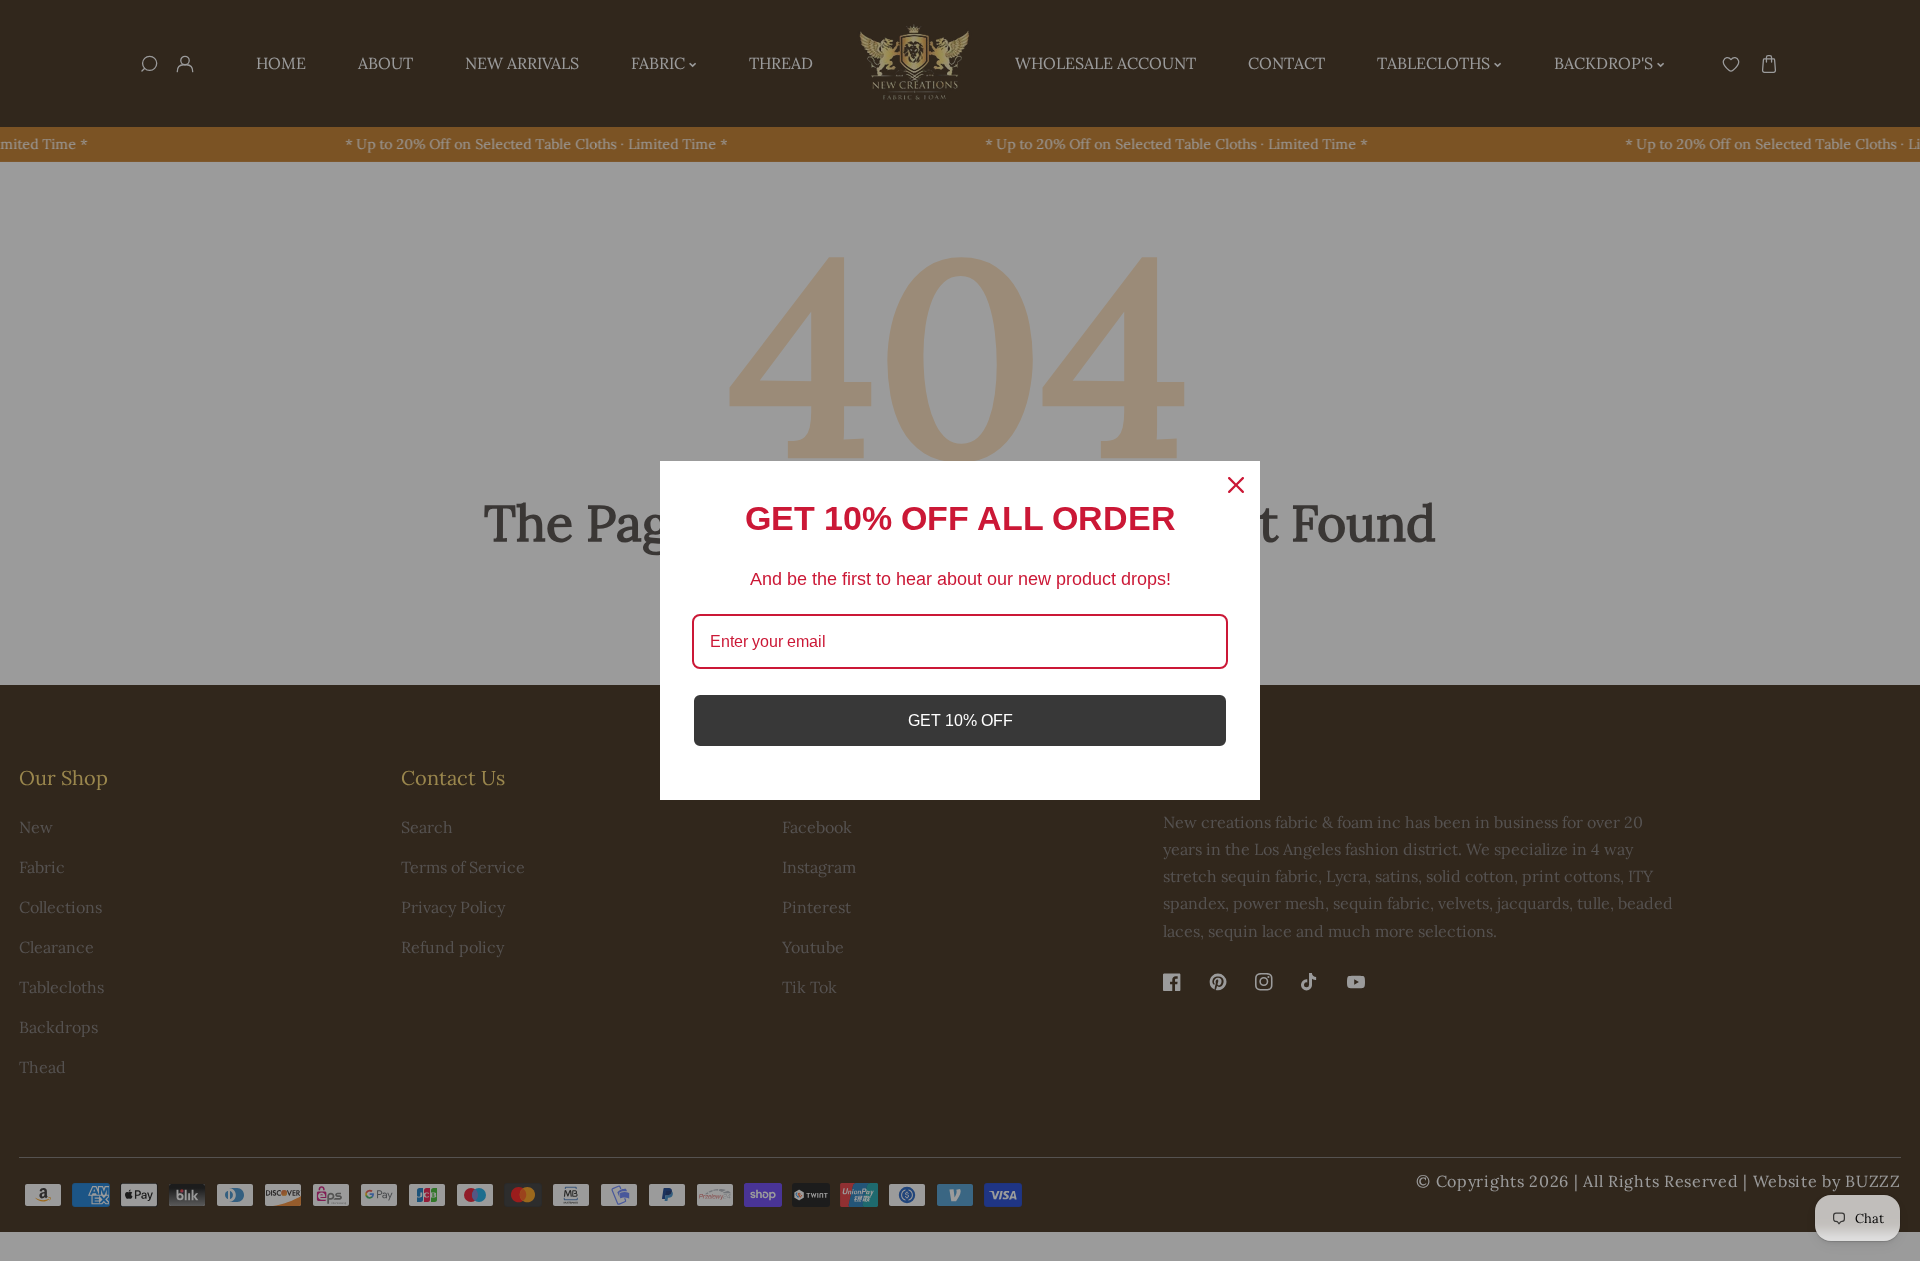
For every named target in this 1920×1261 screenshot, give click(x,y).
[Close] (1236, 485)
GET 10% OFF (960, 720)
